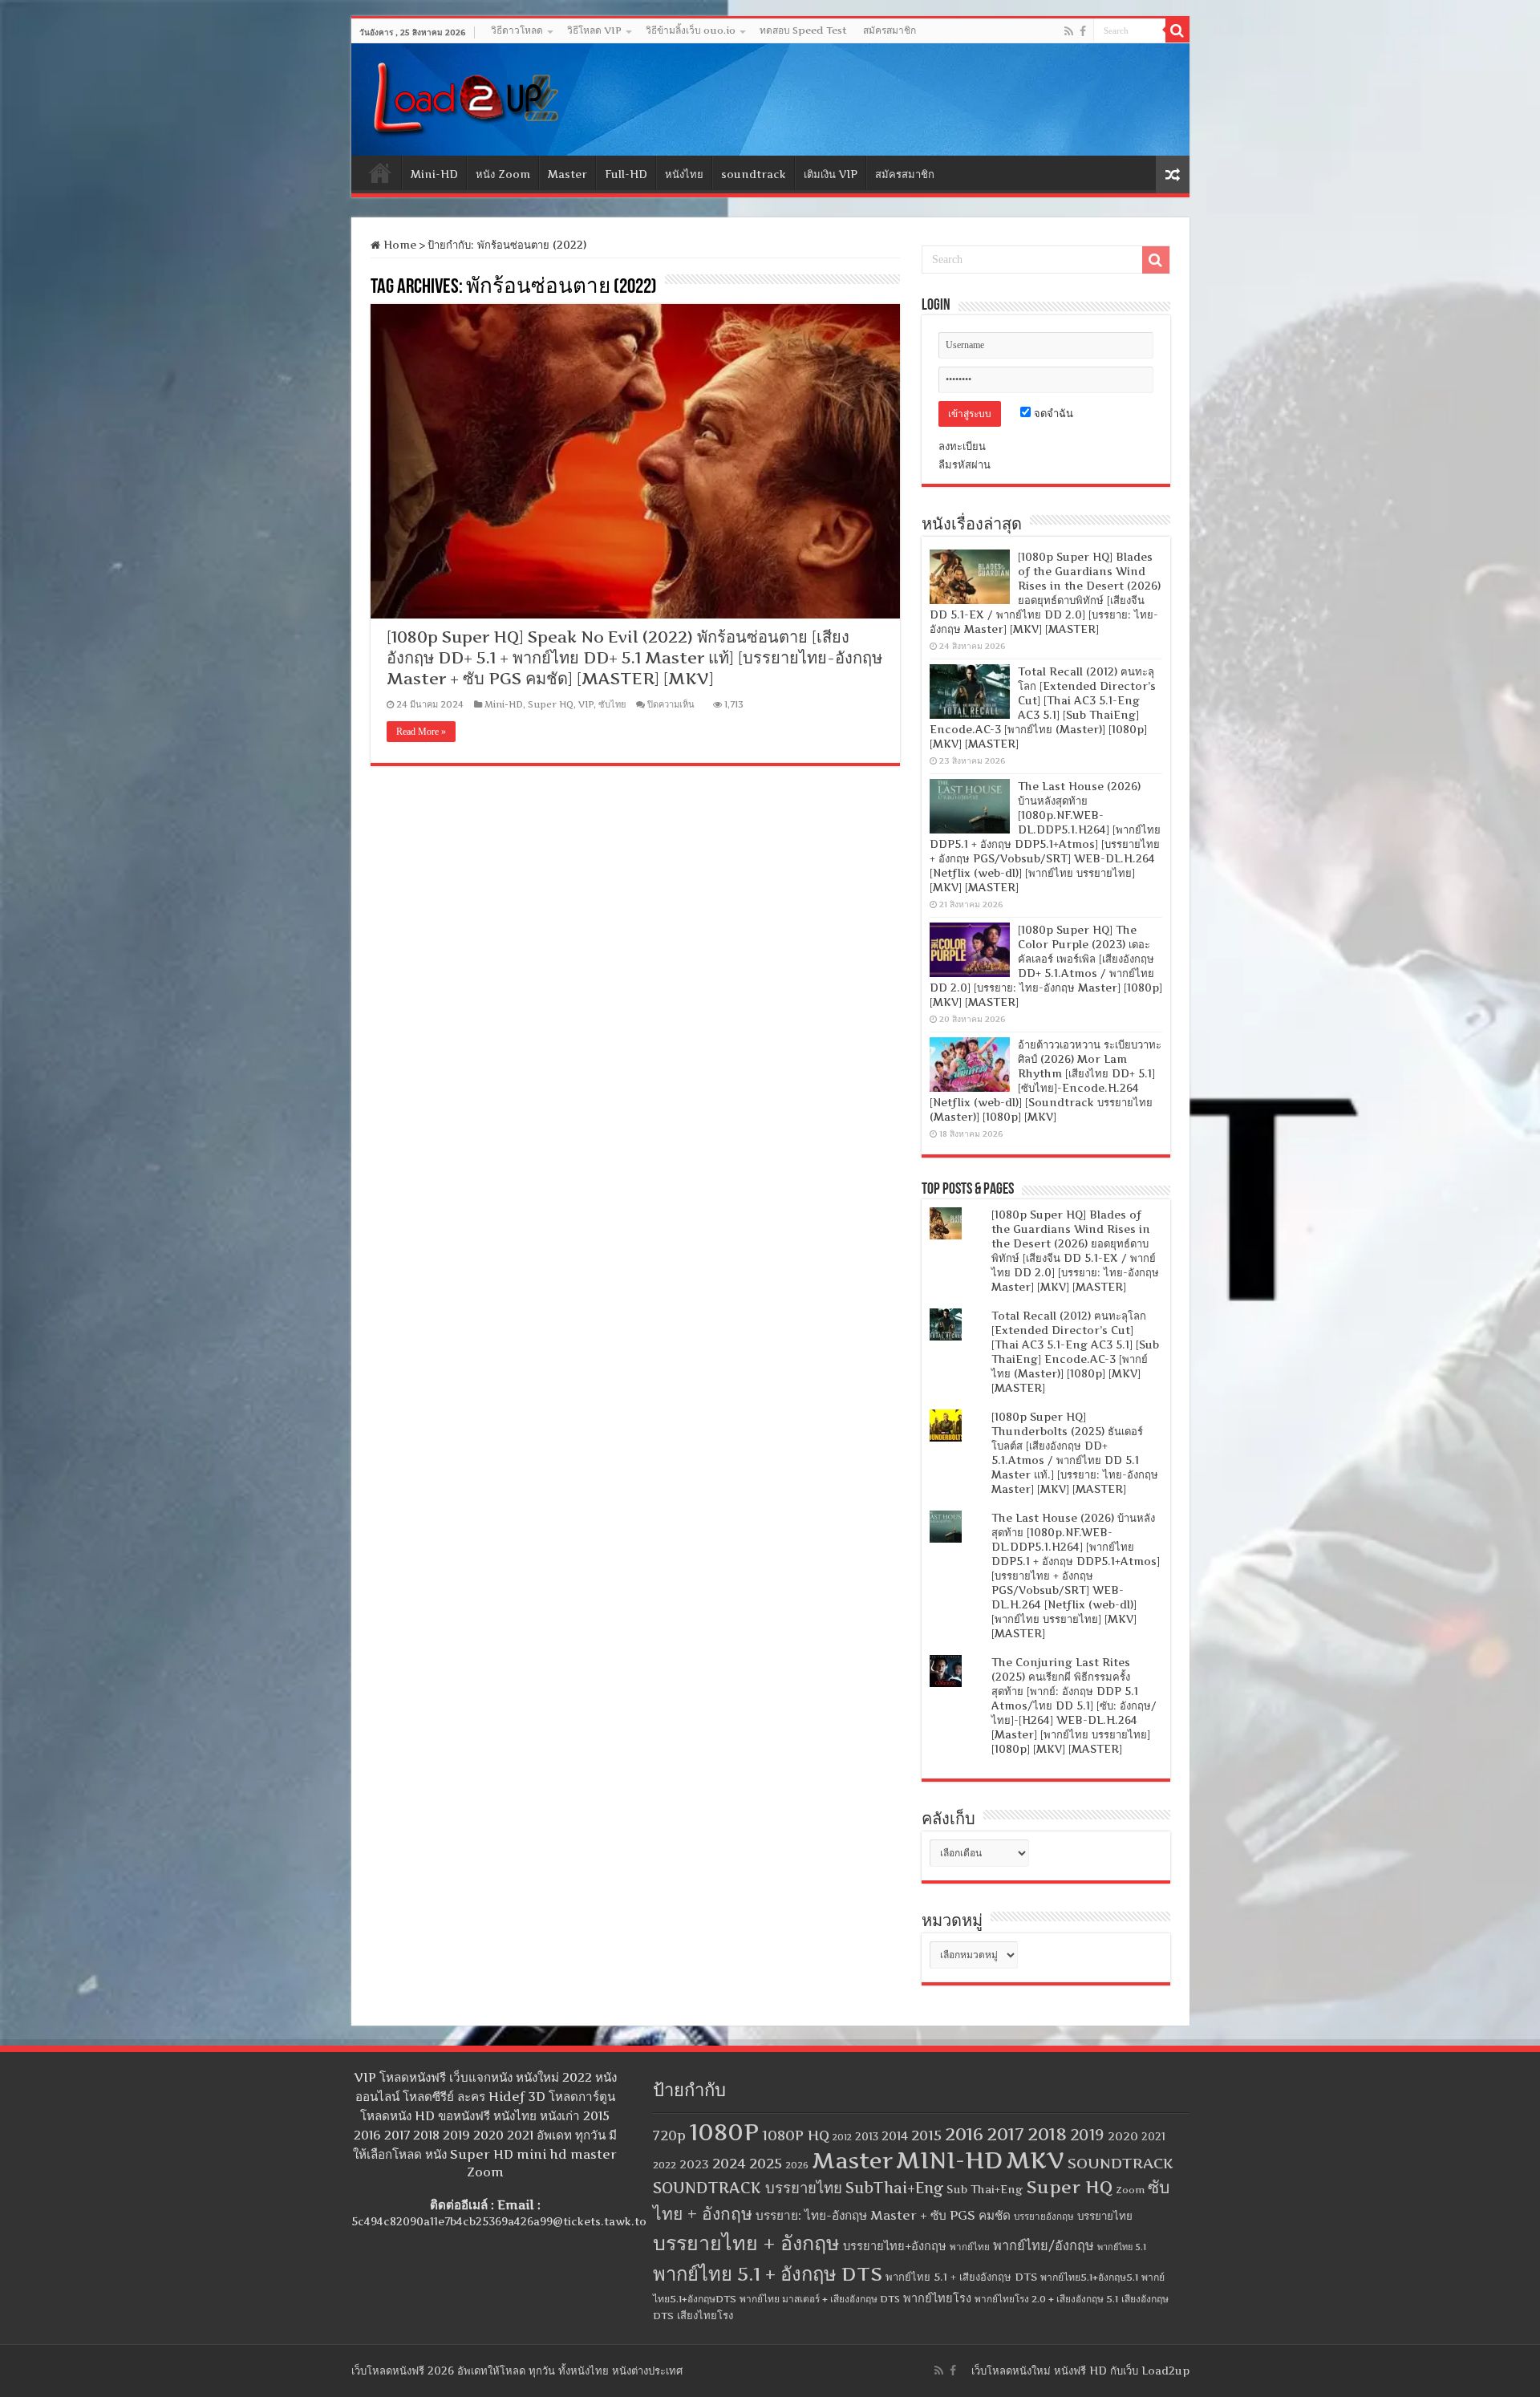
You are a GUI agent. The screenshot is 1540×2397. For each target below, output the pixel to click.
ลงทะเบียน (962, 446)
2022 (665, 2165)
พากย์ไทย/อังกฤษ (1044, 2245)
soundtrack (754, 174)
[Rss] (1069, 31)
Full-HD (626, 174)
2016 (964, 2134)
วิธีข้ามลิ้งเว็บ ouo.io (691, 30)
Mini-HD (434, 174)
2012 (842, 2137)
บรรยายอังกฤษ (1044, 2217)
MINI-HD (949, 2160)
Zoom (1130, 2190)
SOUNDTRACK (1121, 2163)
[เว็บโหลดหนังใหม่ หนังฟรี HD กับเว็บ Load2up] (464, 96)
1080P (724, 2132)
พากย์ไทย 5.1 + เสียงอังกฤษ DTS (961, 2277)
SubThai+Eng (894, 2188)
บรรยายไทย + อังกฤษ (746, 2243)
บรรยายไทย (1105, 2216)
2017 (1005, 2134)
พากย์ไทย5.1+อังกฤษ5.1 (1089, 2277)
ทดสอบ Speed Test (803, 30)
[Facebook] (1083, 31)
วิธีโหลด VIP (594, 30)
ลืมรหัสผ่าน (965, 464)
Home (380, 172)
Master (567, 174)
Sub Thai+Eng (985, 2189)
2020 (1123, 2136)
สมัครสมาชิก (890, 30)
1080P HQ (796, 2135)
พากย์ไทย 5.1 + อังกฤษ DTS (768, 2274)
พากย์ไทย (970, 2247)
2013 (867, 2137)
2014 (895, 2136)
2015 (926, 2135)
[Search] (1177, 30)
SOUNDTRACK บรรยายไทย (748, 2188)
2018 (1047, 2134)
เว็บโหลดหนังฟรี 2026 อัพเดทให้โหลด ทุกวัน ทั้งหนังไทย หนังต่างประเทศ (517, 2371)
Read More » (421, 732)
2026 (797, 2165)
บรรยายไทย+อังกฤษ (895, 2246)
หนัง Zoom (503, 174)
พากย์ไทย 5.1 (1122, 2247)
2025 (766, 2163)
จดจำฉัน (1052, 413)
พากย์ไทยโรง (937, 2298)
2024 (729, 2163)
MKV (1035, 2160)
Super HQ (551, 704)
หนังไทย (684, 174)
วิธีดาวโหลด (517, 30)
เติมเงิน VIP (831, 174)
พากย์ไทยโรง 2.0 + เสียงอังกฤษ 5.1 (1046, 2299)
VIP (586, 704)
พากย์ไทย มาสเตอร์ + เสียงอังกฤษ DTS (820, 2299)
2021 (1153, 2137)
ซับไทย (612, 704)
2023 (694, 2164)
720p (669, 2135)
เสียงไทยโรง (705, 2315)
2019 (1087, 2135)
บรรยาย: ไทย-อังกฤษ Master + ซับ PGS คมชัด (883, 2215)
